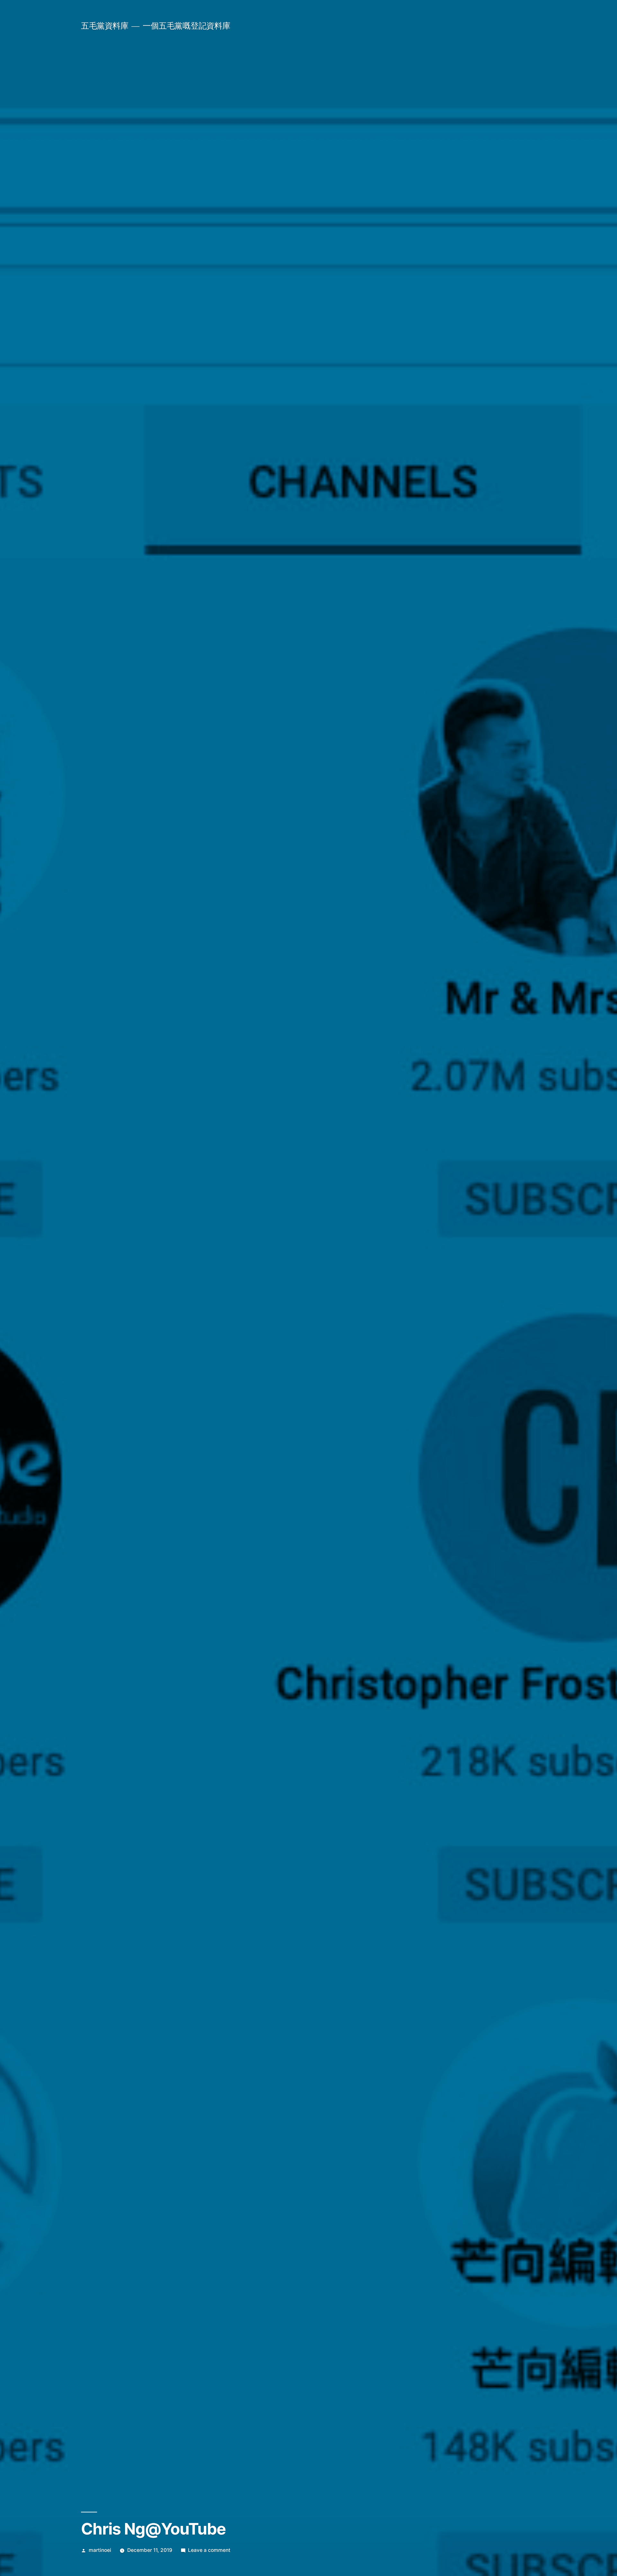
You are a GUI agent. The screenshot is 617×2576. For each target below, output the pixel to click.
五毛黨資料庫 (105, 26)
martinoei (100, 2550)
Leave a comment (209, 2550)
